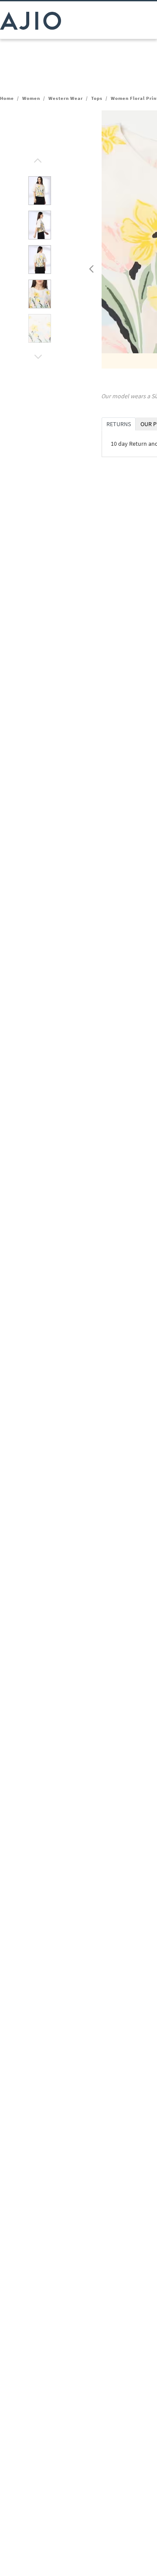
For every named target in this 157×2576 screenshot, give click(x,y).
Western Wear (66, 98)
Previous (90, 267)
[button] (37, 158)
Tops (97, 98)
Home (7, 98)
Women (31, 98)
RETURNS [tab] (119, 424)
